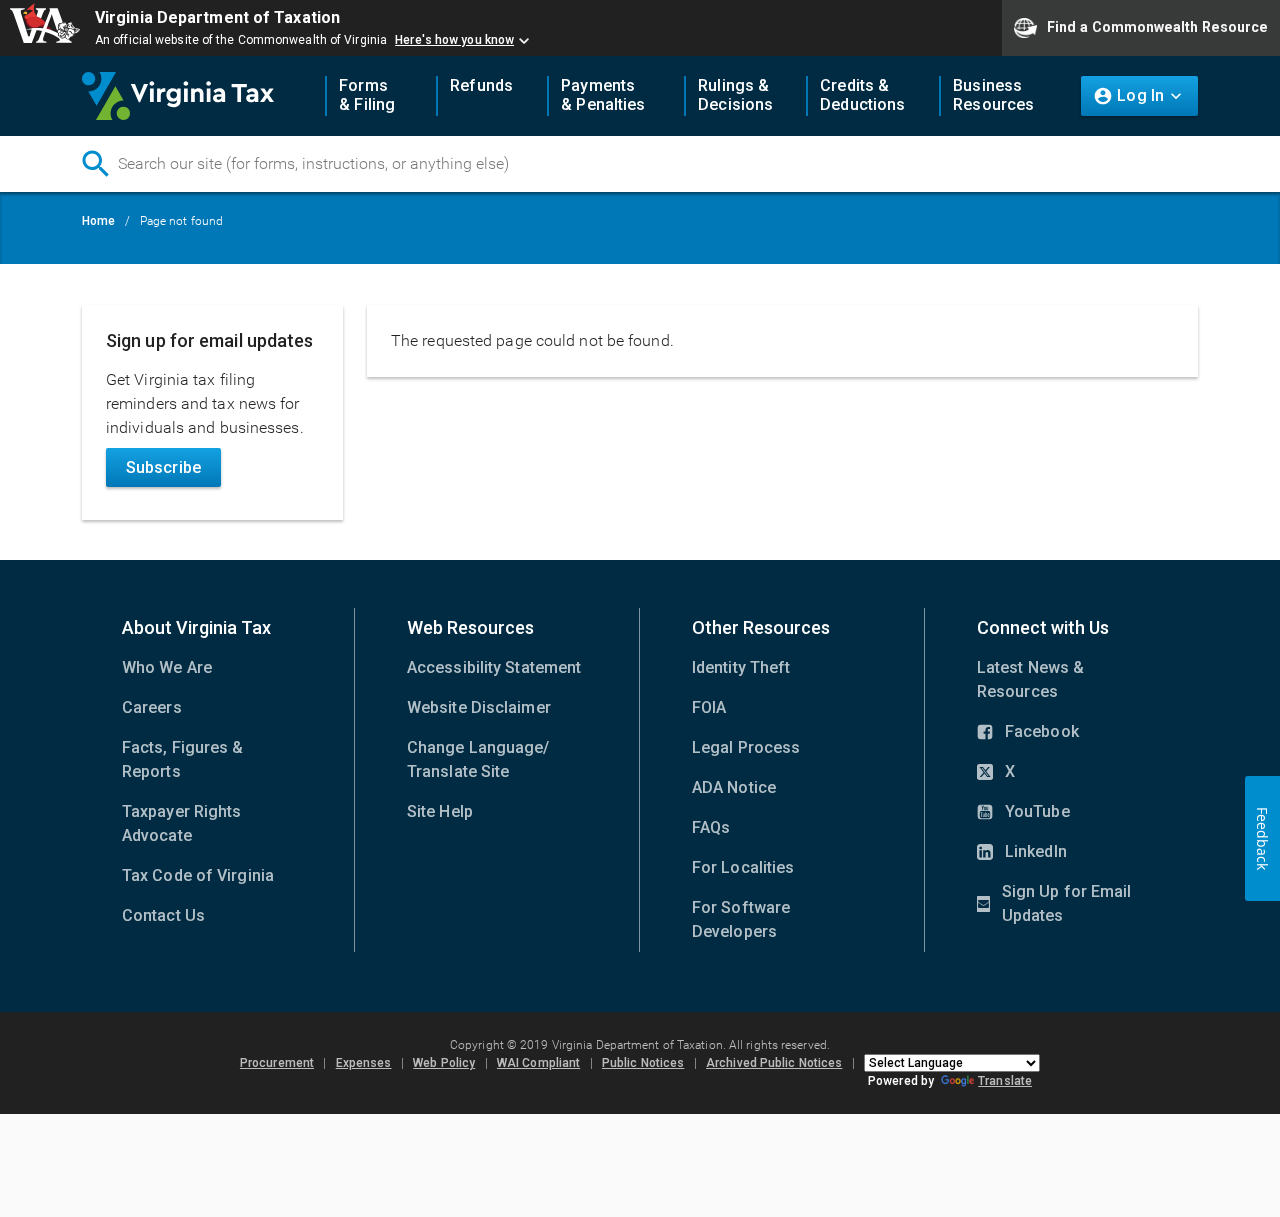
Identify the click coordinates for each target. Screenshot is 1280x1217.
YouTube (1023, 813)
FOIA (709, 707)
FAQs (711, 827)
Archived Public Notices (774, 1063)
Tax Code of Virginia (198, 875)
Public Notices (643, 1063)
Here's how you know (454, 40)
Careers (152, 707)
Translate (1005, 1081)
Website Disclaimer (479, 707)
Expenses (364, 1063)
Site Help (440, 811)
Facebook (1028, 733)
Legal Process (746, 747)
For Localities (743, 867)
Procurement (277, 1063)
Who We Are (167, 667)
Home (98, 221)
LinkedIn (1022, 853)
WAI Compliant (538, 1063)
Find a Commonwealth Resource (1157, 26)
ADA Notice (734, 787)
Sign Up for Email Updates (1054, 905)
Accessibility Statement (494, 667)
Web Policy (444, 1063)
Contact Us (163, 915)
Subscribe (163, 467)
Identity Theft (741, 667)
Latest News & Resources (1030, 679)
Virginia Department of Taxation (217, 17)
